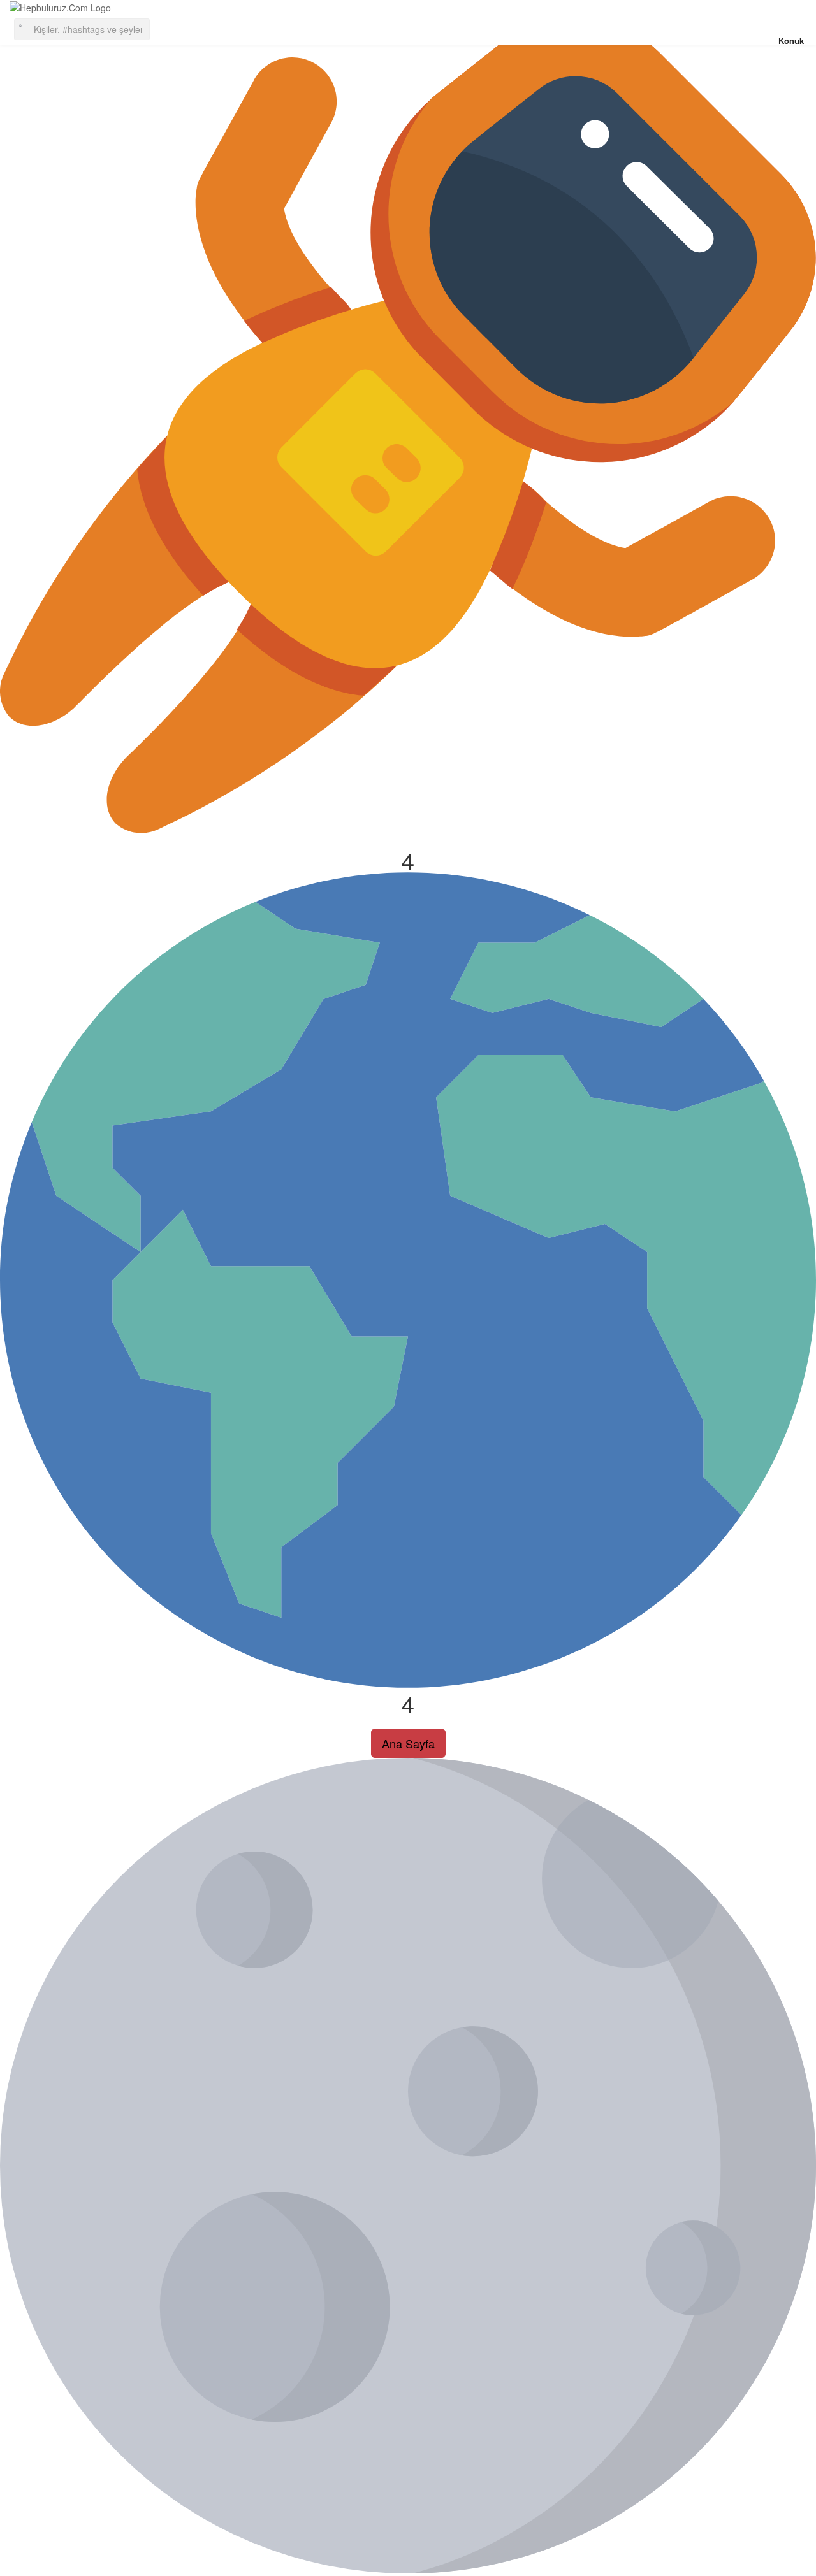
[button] (82, 28)
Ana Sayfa (408, 1743)
